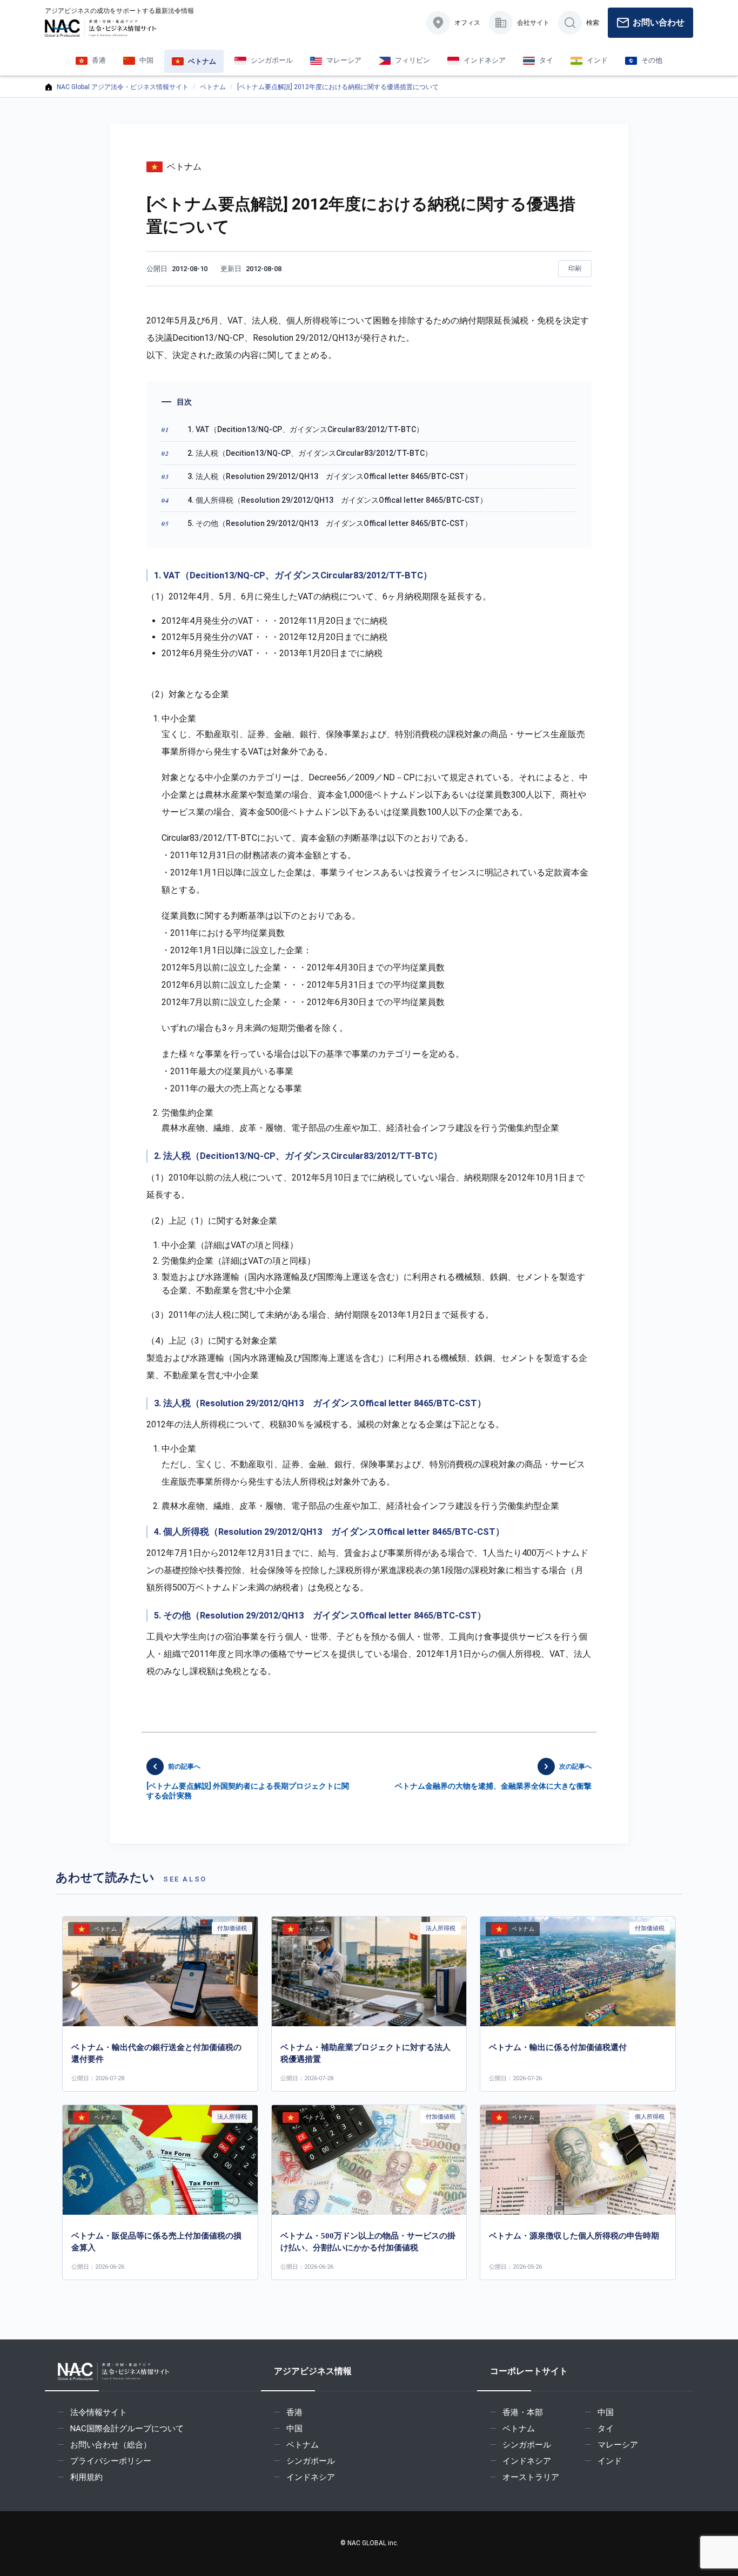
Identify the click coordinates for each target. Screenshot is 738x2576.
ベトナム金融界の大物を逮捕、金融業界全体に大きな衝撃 (493, 1776)
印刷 (575, 268)
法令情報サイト (99, 2412)
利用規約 (86, 2477)
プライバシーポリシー (111, 2461)
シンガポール (311, 2461)
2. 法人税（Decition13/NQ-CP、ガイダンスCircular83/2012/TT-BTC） (310, 453)
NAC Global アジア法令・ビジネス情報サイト (123, 87)
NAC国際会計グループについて (127, 2429)
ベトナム (213, 87)
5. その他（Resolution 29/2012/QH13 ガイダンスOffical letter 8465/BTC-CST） (330, 523)
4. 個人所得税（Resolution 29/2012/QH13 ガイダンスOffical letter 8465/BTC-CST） (337, 500)
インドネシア (311, 2477)
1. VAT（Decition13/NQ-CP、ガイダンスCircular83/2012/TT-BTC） (306, 429)
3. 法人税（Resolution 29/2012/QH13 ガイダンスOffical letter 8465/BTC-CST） (330, 476)
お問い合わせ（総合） (111, 2445)
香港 (294, 2412)
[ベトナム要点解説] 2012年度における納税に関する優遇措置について (338, 87)
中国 (294, 2429)
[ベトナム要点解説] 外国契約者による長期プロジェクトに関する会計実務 (248, 1781)
